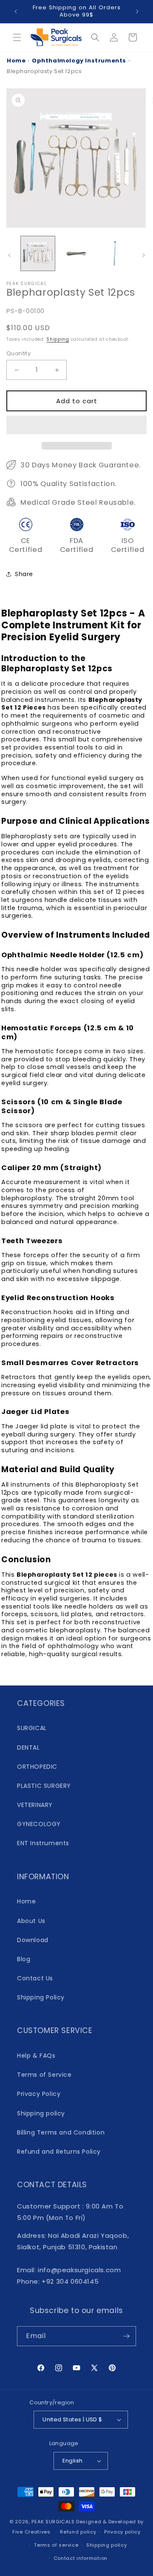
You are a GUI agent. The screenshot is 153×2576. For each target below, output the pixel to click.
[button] (76, 425)
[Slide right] (144, 255)
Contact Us (35, 1978)
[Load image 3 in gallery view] (115, 253)
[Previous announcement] (16, 11)
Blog (24, 1959)
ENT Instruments (43, 1843)
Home (16, 61)
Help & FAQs (36, 2056)
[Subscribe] (126, 2336)
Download (33, 1940)
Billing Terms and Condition (61, 2132)
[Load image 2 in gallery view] (76, 253)
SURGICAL (32, 1728)
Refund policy (78, 2532)
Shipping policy (41, 2113)
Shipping (58, 339)
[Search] (95, 37)
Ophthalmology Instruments (79, 61)
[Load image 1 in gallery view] (38, 253)
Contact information (81, 2558)
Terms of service (56, 2545)
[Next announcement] (137, 11)
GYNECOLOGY (39, 1824)
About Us (31, 1921)
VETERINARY (35, 1805)
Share (24, 574)
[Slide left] (9, 255)
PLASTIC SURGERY (44, 1786)
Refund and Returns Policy (59, 2152)
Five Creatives (32, 2532)
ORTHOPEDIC (37, 1767)
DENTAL (28, 1747)
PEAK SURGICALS (53, 2522)
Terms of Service (44, 2075)
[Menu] (17, 37)
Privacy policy (122, 2532)
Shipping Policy (41, 1997)
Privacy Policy (39, 2094)
